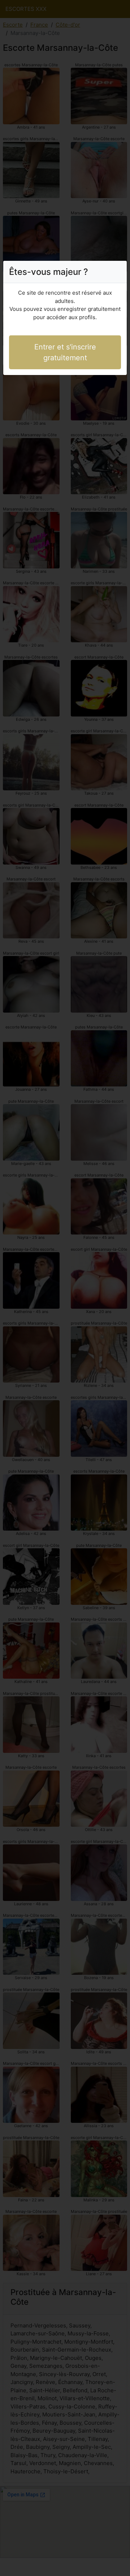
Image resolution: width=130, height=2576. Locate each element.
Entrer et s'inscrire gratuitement (65, 352)
